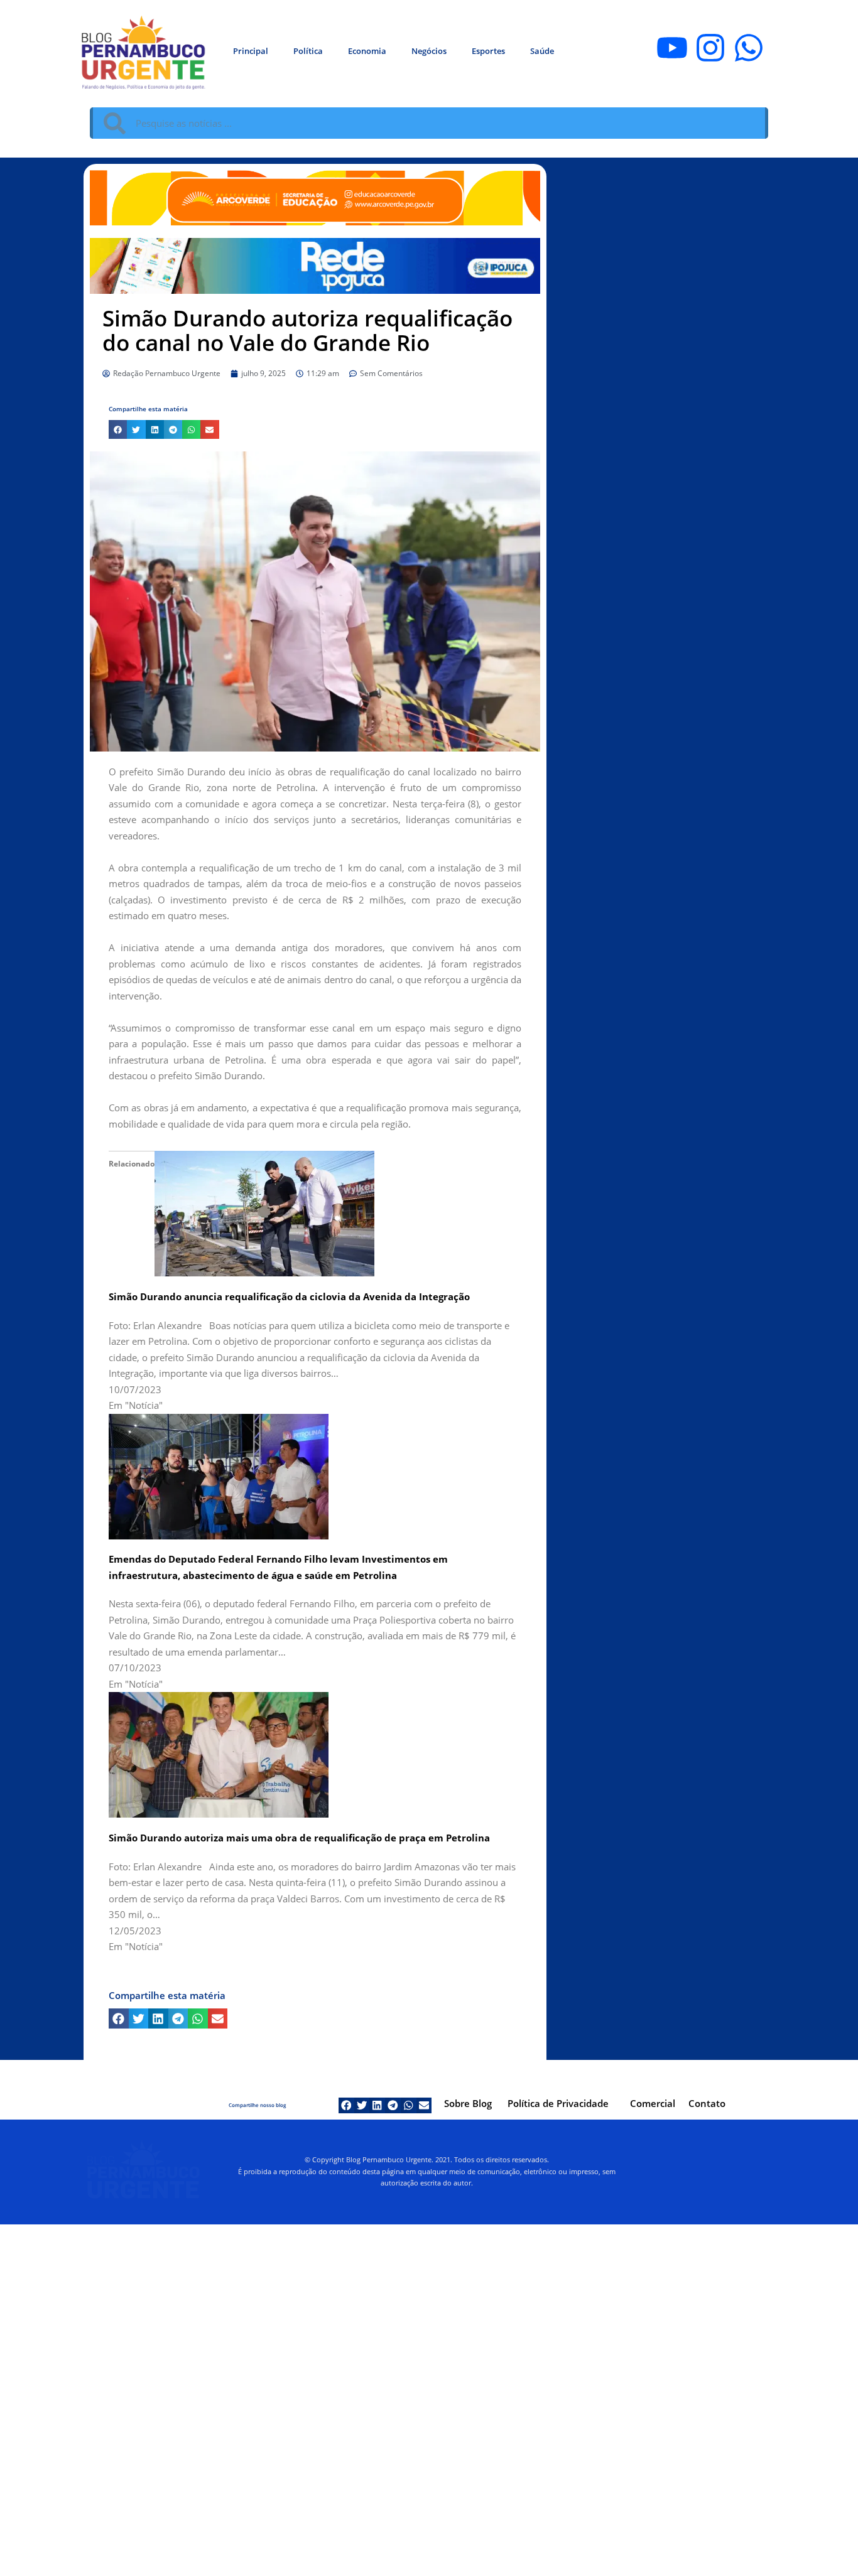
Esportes (488, 51)
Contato (707, 2103)
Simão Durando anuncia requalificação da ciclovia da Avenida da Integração (289, 1296)
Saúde (542, 51)
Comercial (653, 2103)
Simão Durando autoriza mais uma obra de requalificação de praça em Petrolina (299, 1838)
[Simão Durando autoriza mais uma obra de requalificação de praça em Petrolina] (219, 1754)
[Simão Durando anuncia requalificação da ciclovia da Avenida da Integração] (264, 1212)
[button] (118, 429)
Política (308, 51)
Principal (251, 51)
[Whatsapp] (749, 48)
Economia (367, 51)
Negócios (429, 51)
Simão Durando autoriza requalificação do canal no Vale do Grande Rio (307, 330)
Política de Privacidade (558, 2103)
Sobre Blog (468, 2103)
